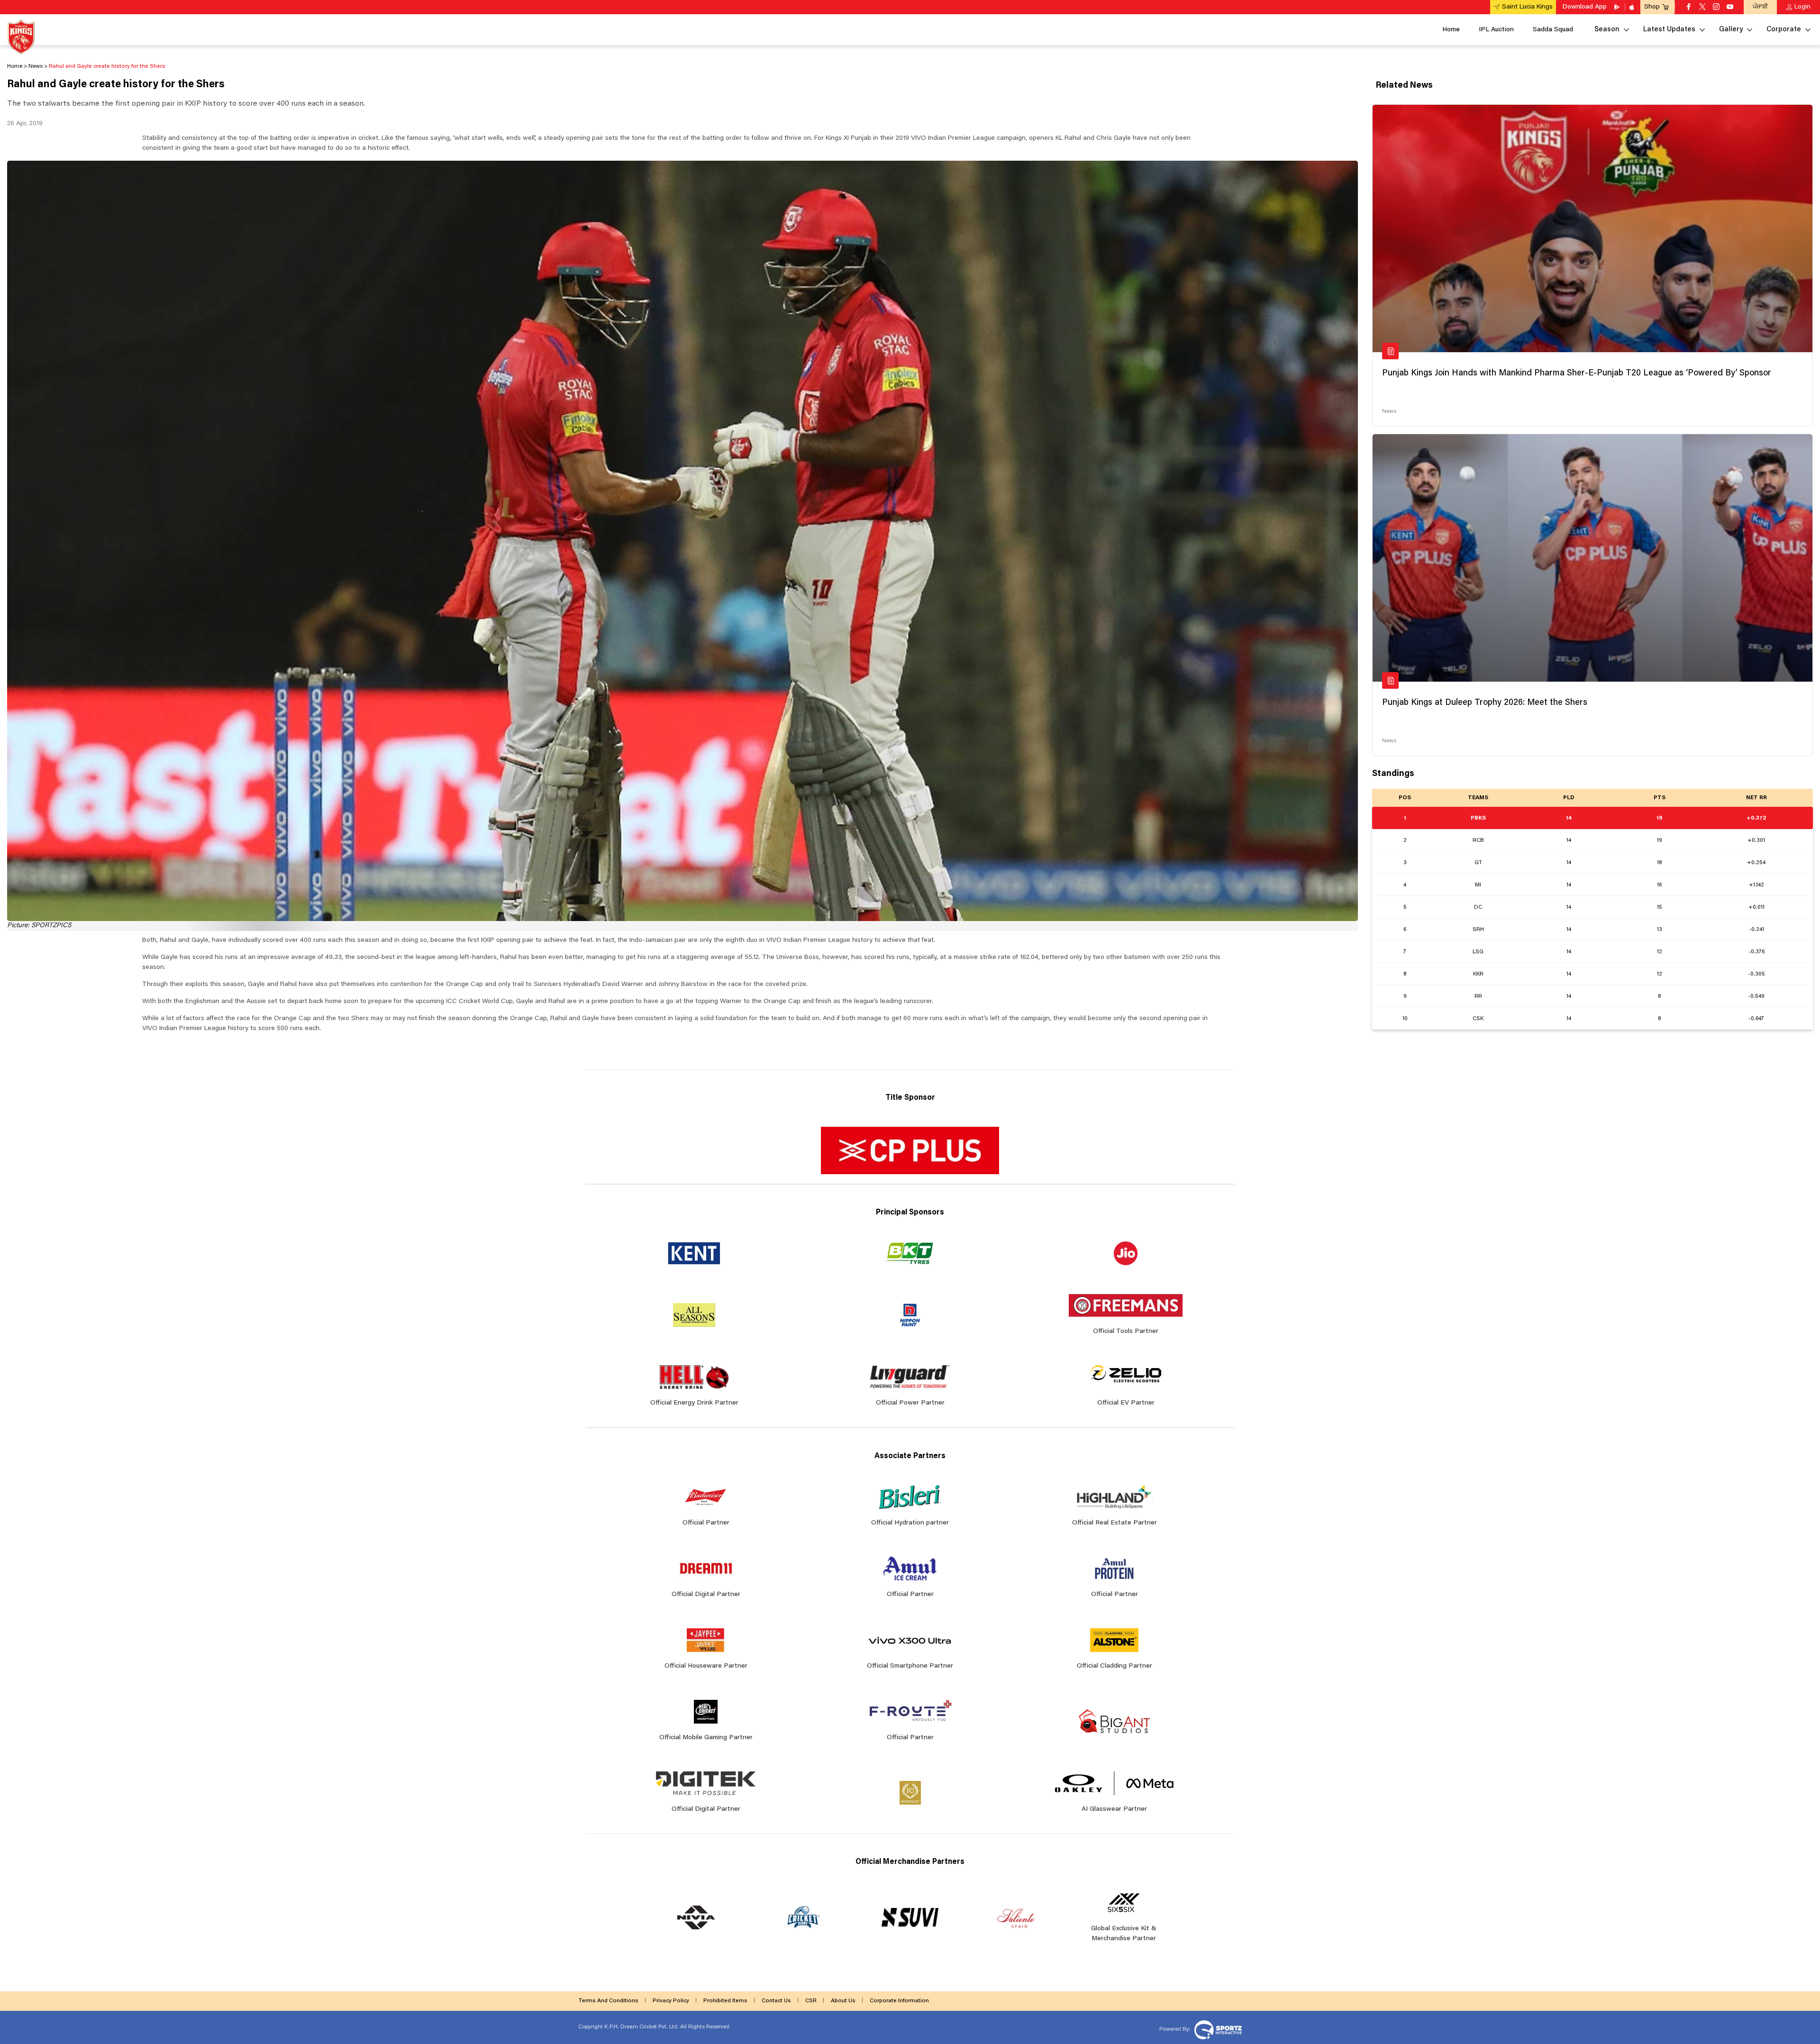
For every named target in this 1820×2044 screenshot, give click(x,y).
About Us (843, 2001)
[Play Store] (1618, 7)
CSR (811, 2001)
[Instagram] (1716, 8)
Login (1802, 7)
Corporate (1784, 30)
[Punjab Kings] (21, 37)
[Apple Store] (1633, 7)
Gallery (1731, 30)
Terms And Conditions (608, 2001)
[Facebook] (1689, 8)
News (1389, 411)
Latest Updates (1669, 30)
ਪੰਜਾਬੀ (1760, 7)
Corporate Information (899, 2001)
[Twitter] (1702, 8)
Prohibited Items (725, 2001)
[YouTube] (1730, 8)
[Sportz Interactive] (1217, 2029)
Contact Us (776, 2001)
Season (1607, 30)
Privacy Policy (671, 2001)
